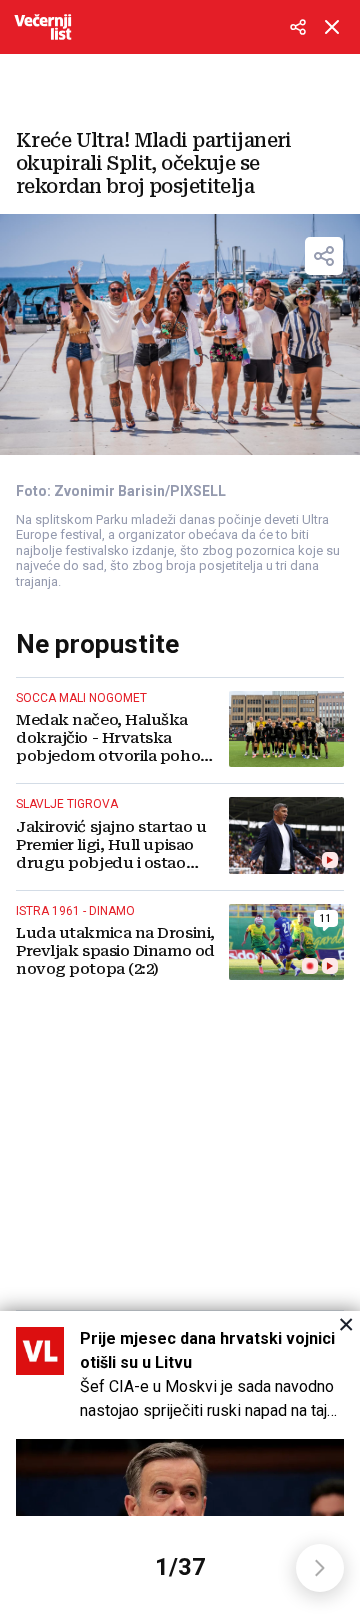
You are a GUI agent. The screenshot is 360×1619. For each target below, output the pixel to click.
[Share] (324, 256)
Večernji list (43, 27)
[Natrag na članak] (332, 27)
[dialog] (180, 1465)
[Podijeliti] (298, 27)
